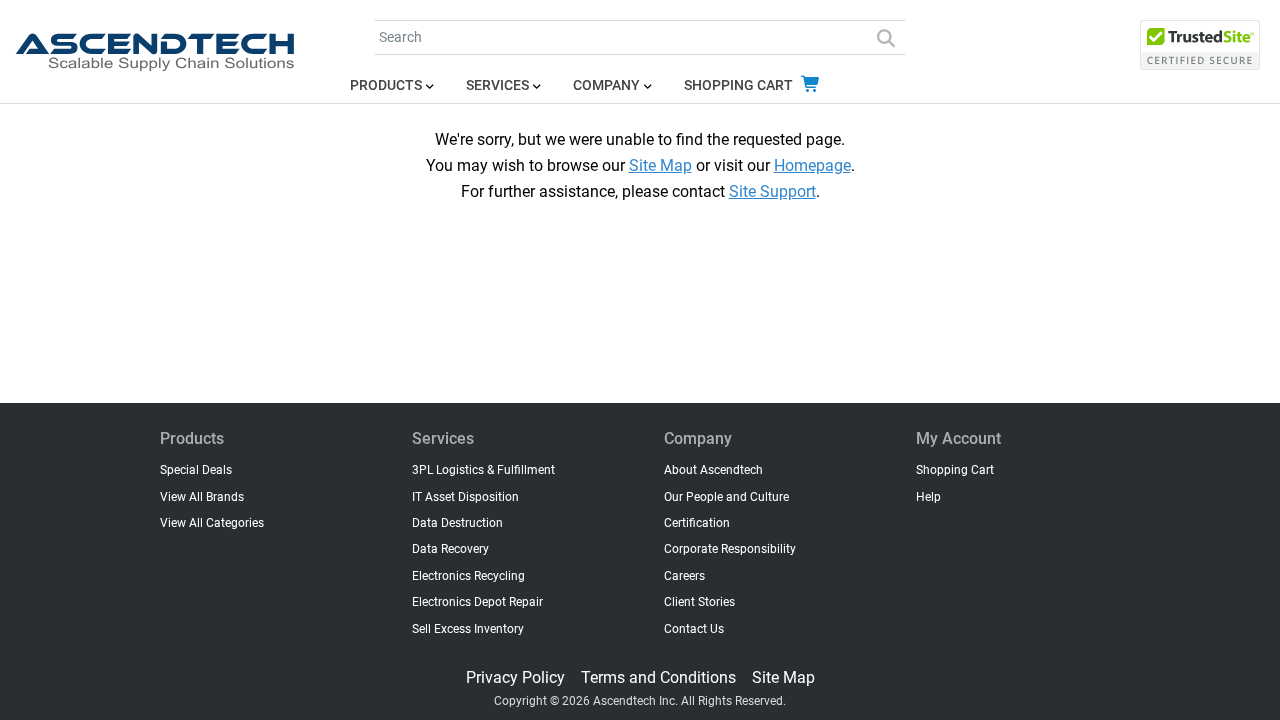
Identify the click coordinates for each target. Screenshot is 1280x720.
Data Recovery (450, 549)
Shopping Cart (740, 85)
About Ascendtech (713, 470)
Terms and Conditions (658, 677)
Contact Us (694, 629)
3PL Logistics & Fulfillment (483, 470)
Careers (684, 576)
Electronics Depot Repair (477, 602)
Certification (697, 523)
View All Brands (202, 497)
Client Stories (699, 602)
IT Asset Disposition (465, 497)
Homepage (812, 165)
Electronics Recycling (468, 576)
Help (928, 497)
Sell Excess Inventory (468, 629)
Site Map (660, 165)
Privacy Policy (515, 677)
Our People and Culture (726, 497)
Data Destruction (457, 523)
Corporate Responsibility (730, 549)
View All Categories (212, 523)
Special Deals (196, 470)
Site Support (772, 191)
